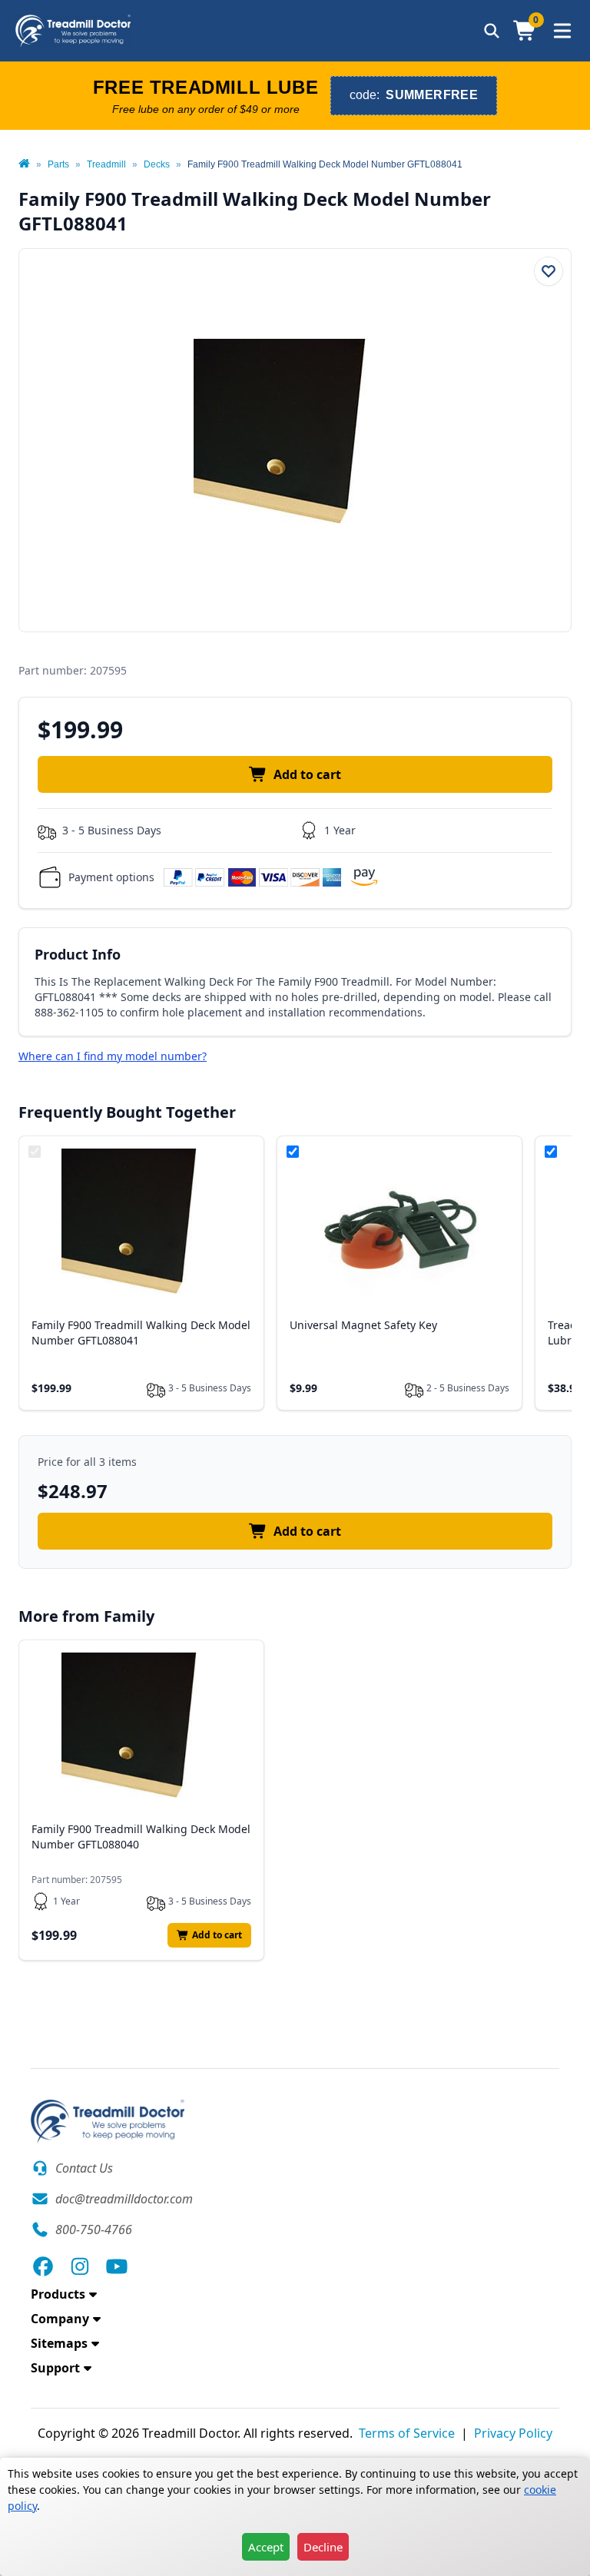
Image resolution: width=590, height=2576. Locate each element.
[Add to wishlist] (549, 271)
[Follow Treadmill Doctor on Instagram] (80, 2266)
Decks (157, 164)
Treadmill (106, 164)
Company (60, 2319)
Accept (266, 2547)
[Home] (24, 164)
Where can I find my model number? (113, 1056)
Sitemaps (59, 2343)
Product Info (78, 954)
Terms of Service (407, 2433)
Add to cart (307, 774)
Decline (323, 2547)
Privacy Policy (513, 2433)
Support (55, 2368)
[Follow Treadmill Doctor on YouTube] (117, 2266)
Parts (58, 164)
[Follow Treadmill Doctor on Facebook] (43, 2266)
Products (58, 2294)
